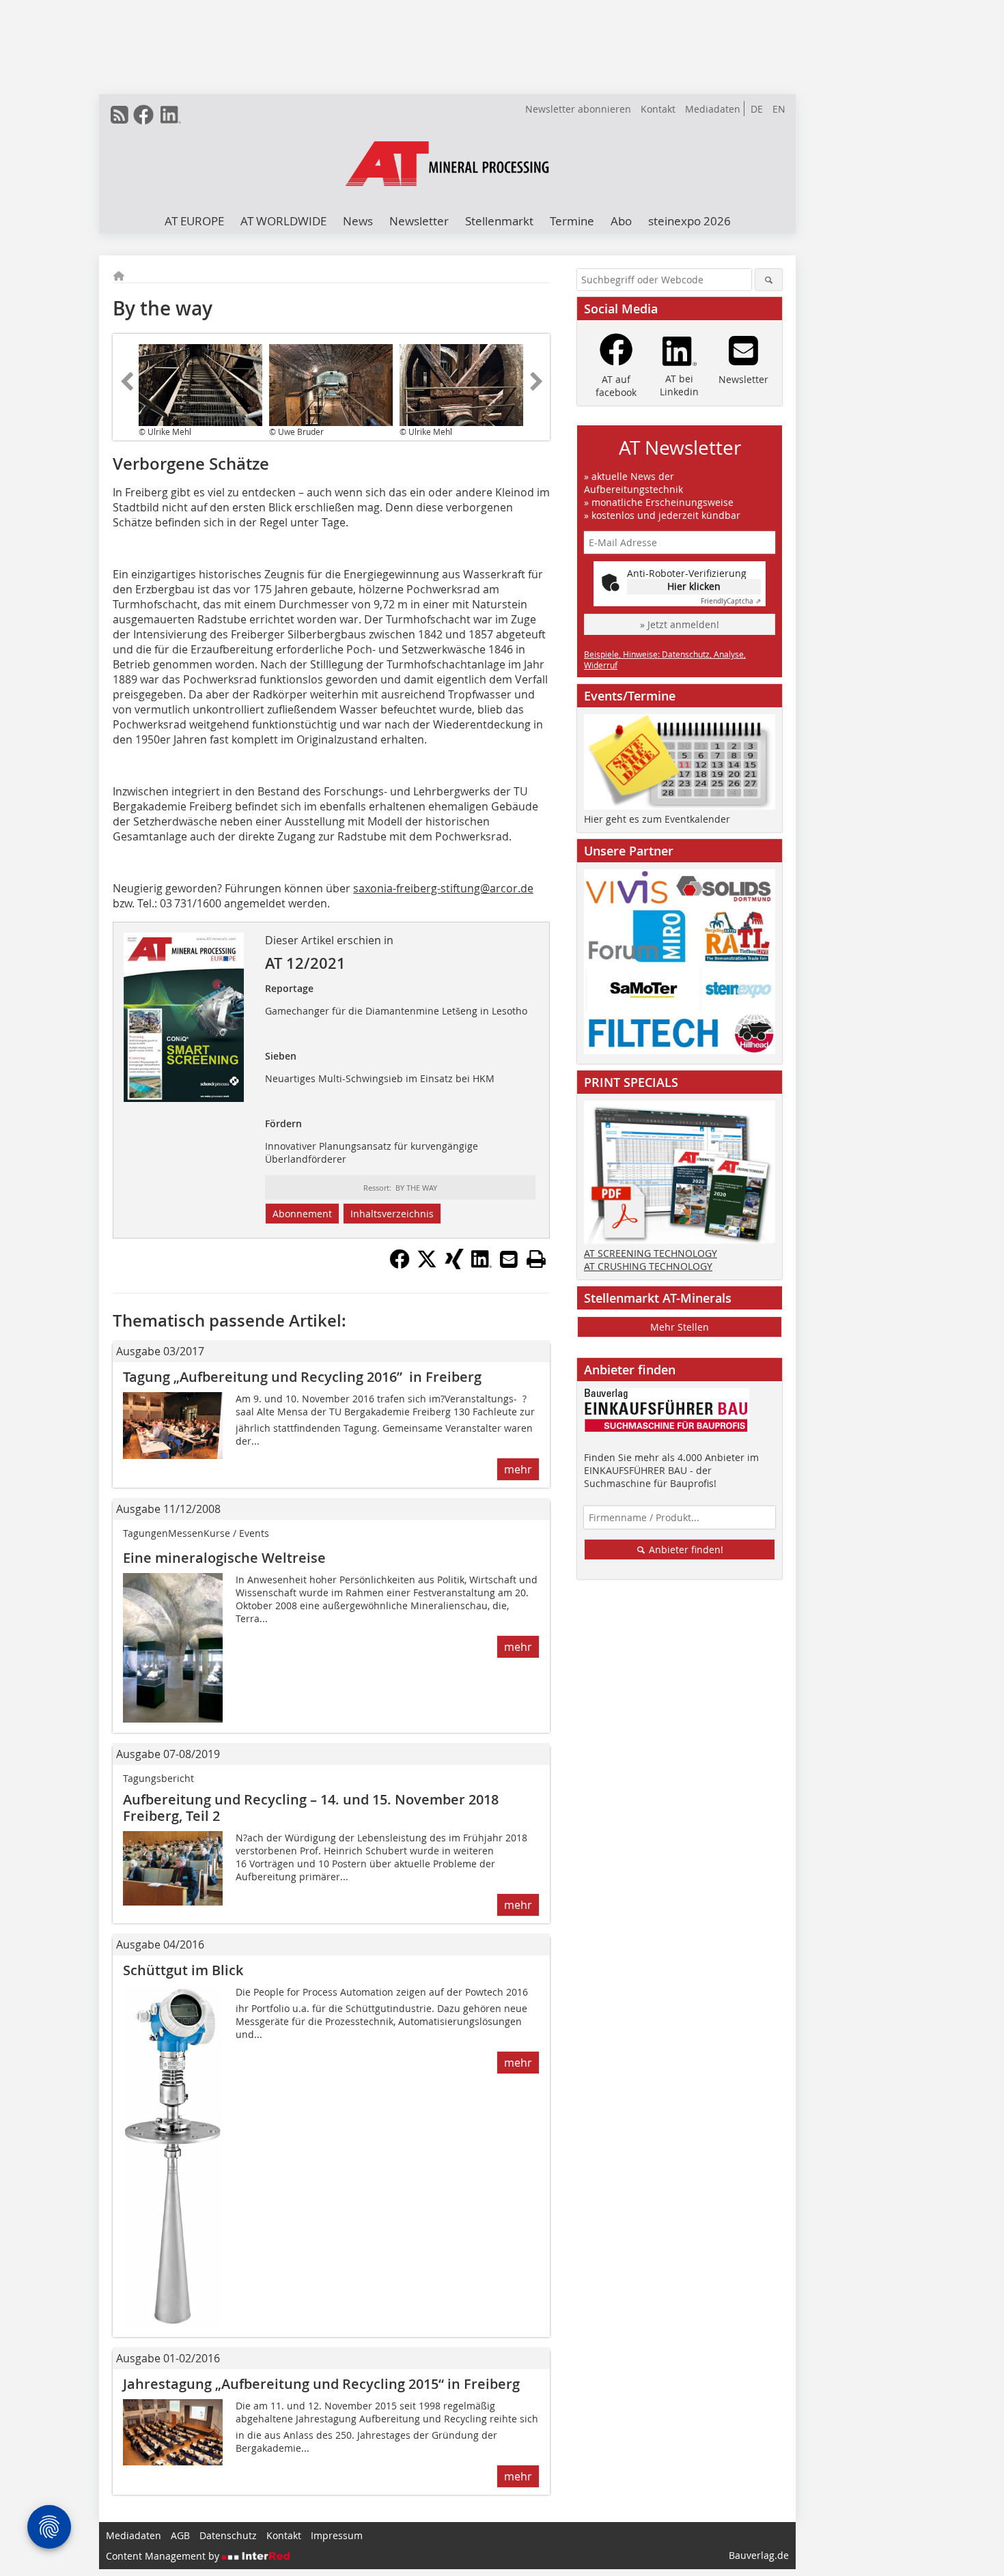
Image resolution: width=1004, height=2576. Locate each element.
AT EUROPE (194, 221)
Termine (572, 221)
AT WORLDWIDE (283, 221)
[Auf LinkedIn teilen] (482, 1265)
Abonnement (302, 1214)
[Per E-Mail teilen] (509, 1259)
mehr (518, 1469)
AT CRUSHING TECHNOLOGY (648, 1266)
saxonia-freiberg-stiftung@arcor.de (443, 888)
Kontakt (658, 109)
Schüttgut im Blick (183, 1970)
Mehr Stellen (680, 1327)
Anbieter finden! (685, 1549)
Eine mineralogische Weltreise (224, 1558)
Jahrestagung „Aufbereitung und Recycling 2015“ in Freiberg (321, 2384)
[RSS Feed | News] (120, 115)
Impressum (337, 2535)
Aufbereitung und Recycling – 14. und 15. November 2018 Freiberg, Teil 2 (311, 1808)
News (358, 221)
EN (779, 109)
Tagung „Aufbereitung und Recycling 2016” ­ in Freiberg (302, 1377)
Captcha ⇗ (731, 601)
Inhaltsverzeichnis (392, 1214)
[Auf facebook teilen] (400, 1265)
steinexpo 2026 (689, 221)
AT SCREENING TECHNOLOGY (651, 1253)
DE (757, 109)
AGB (180, 2535)
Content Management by (164, 2556)
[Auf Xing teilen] (454, 1265)
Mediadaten (713, 109)
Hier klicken (694, 586)
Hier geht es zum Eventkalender (657, 819)
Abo (621, 221)
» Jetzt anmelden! (680, 624)
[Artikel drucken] (536, 1259)
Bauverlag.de (759, 2555)
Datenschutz (228, 2535)
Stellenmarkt (499, 221)
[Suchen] (769, 280)
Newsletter (419, 221)
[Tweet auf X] (427, 1265)
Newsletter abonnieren (578, 109)
